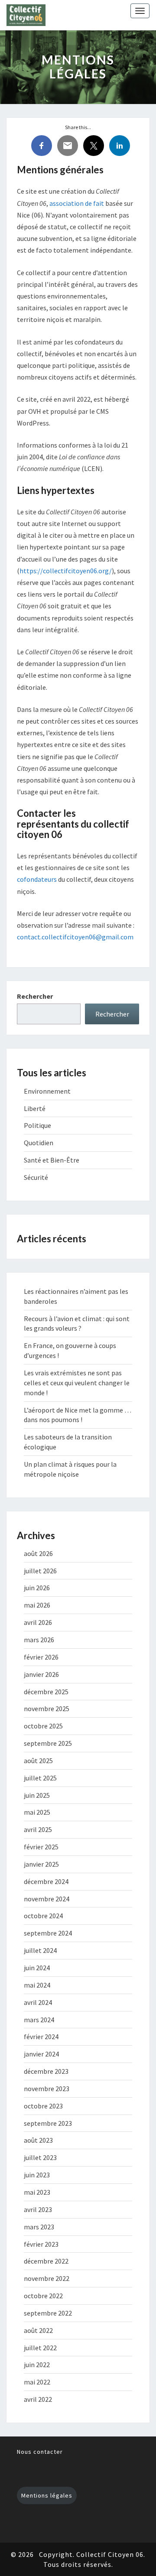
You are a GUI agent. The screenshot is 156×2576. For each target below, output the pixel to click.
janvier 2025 (41, 1864)
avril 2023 (38, 2209)
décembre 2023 (46, 2071)
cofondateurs (37, 879)
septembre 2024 (48, 1933)
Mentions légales (47, 2495)
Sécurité (36, 1177)
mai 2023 (37, 2192)
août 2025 (38, 1761)
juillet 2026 (40, 1571)
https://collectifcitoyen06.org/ (66, 571)
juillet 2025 (40, 1778)
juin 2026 (37, 1588)
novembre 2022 (47, 2278)
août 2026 (38, 1553)
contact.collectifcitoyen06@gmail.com (75, 937)
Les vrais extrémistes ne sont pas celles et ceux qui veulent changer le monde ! (77, 1383)
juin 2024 (37, 1968)
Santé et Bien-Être (52, 1160)
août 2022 (38, 2330)
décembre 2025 (46, 1692)
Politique (37, 1125)
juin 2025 (37, 1795)
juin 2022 (37, 2365)
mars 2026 (39, 1640)
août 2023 (38, 2140)
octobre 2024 (43, 1916)
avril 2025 (38, 1829)
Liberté (35, 1108)
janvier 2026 (41, 1674)
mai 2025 (37, 1812)
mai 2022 (37, 2382)
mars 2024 (39, 2020)
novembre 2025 (47, 1709)
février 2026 (41, 1657)
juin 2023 (37, 2175)
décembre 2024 (46, 1881)
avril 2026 (38, 1622)
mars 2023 (39, 2227)
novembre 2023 (47, 2089)
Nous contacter (40, 2452)
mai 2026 (37, 1605)
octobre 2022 (43, 2296)
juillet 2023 (40, 2157)
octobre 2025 (43, 1726)
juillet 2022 (40, 2348)
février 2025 (41, 1847)
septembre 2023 (48, 2123)
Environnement (47, 1091)
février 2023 (41, 2244)
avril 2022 (38, 2399)
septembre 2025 (48, 1743)
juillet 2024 (40, 1950)
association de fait (77, 203)
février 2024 (41, 2037)
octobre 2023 (43, 2106)
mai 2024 (37, 1985)
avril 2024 (38, 2002)
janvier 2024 (41, 2054)
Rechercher (35, 996)
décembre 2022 (46, 2261)
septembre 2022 (48, 2313)
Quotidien (39, 1143)
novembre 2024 (47, 1899)
